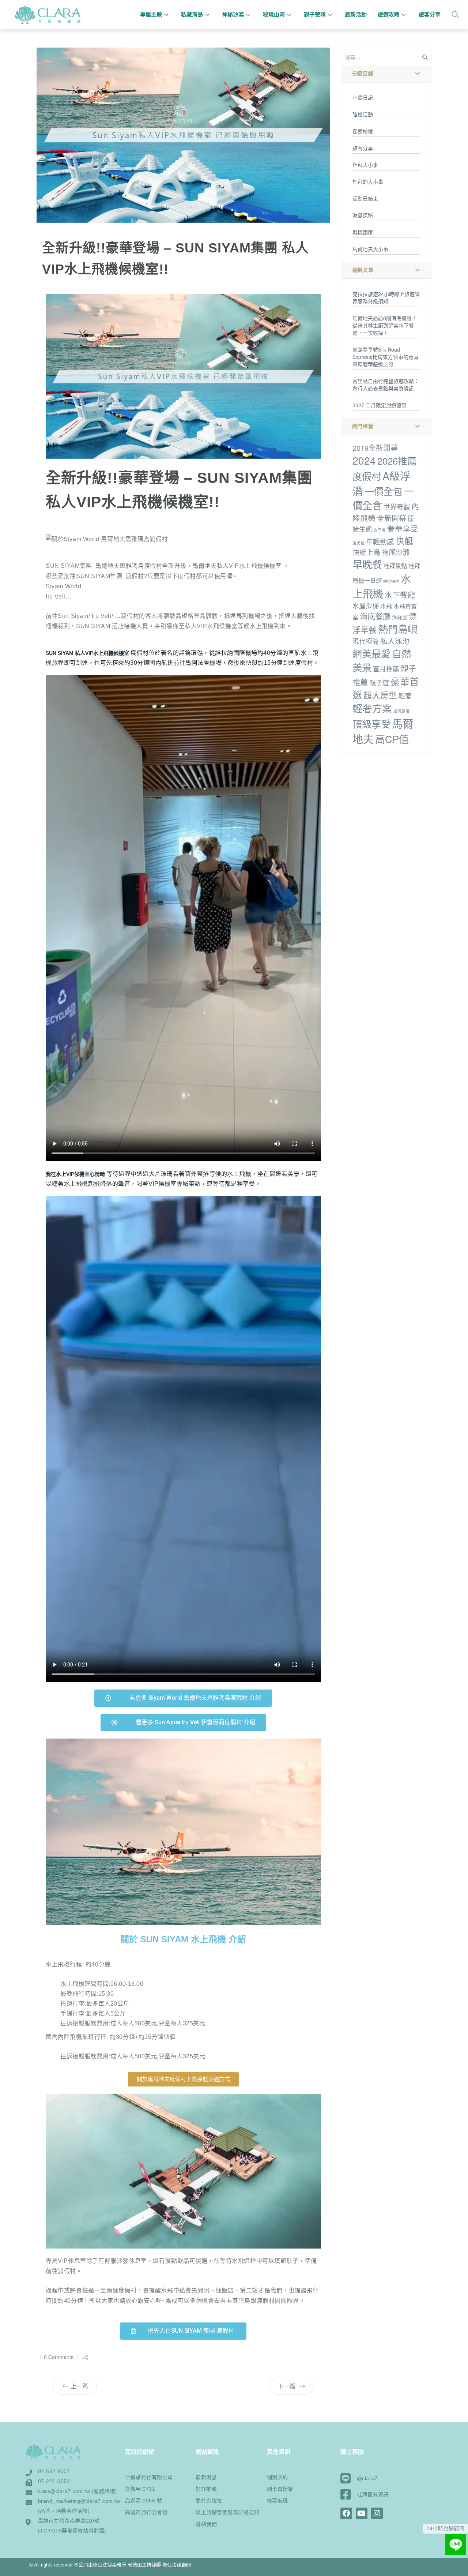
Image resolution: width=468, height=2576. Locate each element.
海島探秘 (363, 215)
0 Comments (59, 2357)
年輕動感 (380, 541)
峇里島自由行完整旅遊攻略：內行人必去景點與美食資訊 (386, 385)
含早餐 (380, 530)
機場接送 (391, 581)
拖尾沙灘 (396, 552)
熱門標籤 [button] (363, 426)
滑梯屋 (400, 617)
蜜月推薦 (386, 669)
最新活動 (356, 14)
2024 (364, 460)
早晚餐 (367, 564)
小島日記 (363, 97)
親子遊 (379, 683)
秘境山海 (274, 14)
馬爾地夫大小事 (370, 249)
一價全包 (384, 491)
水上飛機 (382, 586)
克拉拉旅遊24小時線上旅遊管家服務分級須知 (386, 297)
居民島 (358, 543)
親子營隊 (315, 14)
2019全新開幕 (375, 448)
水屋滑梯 (366, 606)
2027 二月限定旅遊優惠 (380, 405)
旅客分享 (430, 14)
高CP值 (392, 739)
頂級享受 (371, 723)
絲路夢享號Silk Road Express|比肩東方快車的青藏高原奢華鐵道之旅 (386, 357)
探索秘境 (363, 131)
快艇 (404, 541)
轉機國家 (363, 232)
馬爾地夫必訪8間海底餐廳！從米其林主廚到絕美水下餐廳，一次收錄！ (385, 325)
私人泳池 (395, 641)
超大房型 (380, 695)
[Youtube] (362, 2513)
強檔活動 (363, 114)
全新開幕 (392, 518)
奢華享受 (403, 528)
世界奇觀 (397, 507)
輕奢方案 (372, 708)
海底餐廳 (375, 616)
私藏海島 (192, 14)
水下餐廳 (400, 595)
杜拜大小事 (365, 165)
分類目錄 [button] (363, 74)
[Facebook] (346, 2513)
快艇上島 (366, 552)
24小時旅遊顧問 (445, 2528)
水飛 (386, 606)
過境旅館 (401, 711)
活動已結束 (365, 198)
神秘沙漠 (233, 14)
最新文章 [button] (363, 270)
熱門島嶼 (398, 629)
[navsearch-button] (455, 15)
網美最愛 (371, 653)
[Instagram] (377, 2513)
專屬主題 (151, 14)
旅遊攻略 (389, 14)
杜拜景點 (395, 566)
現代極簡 (366, 641)
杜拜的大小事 (368, 181)
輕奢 (405, 696)
